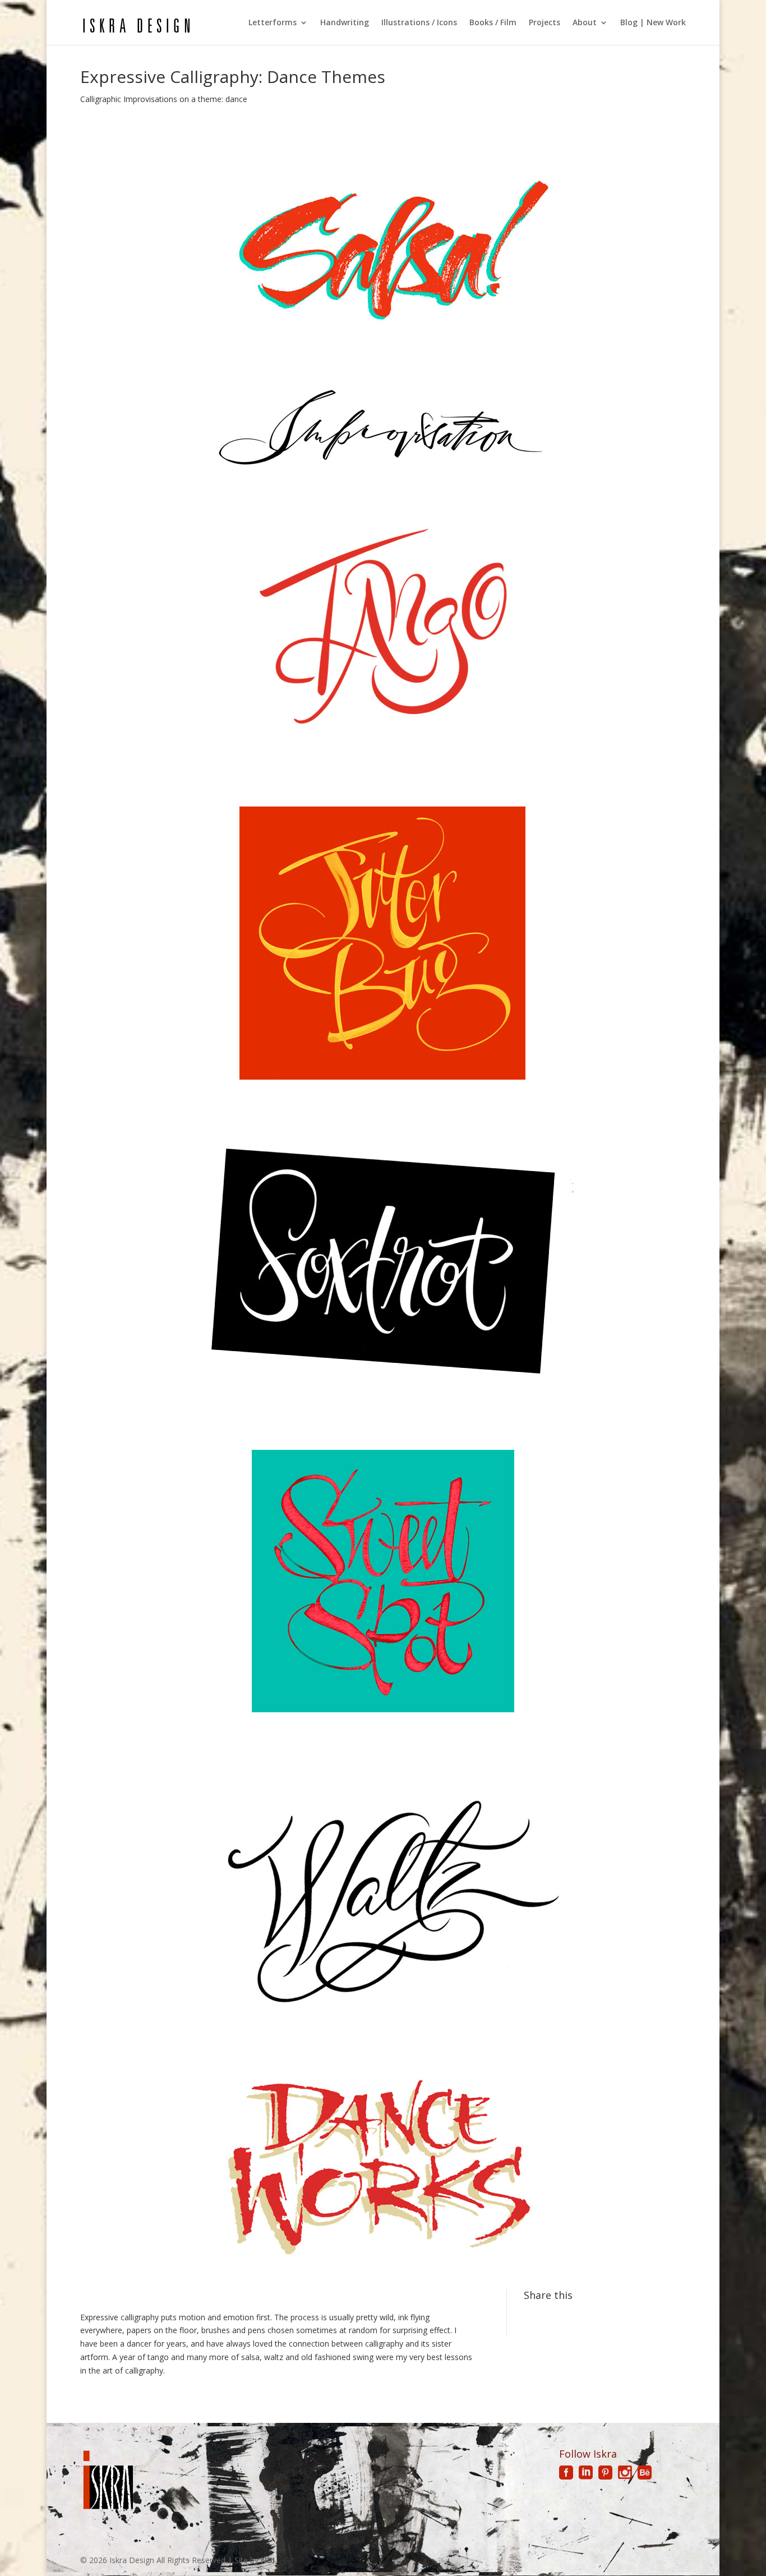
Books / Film (493, 23)
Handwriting (345, 23)
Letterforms (273, 23)
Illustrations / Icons (419, 23)
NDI (268, 2560)
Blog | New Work (653, 23)
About (585, 23)
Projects (544, 23)
